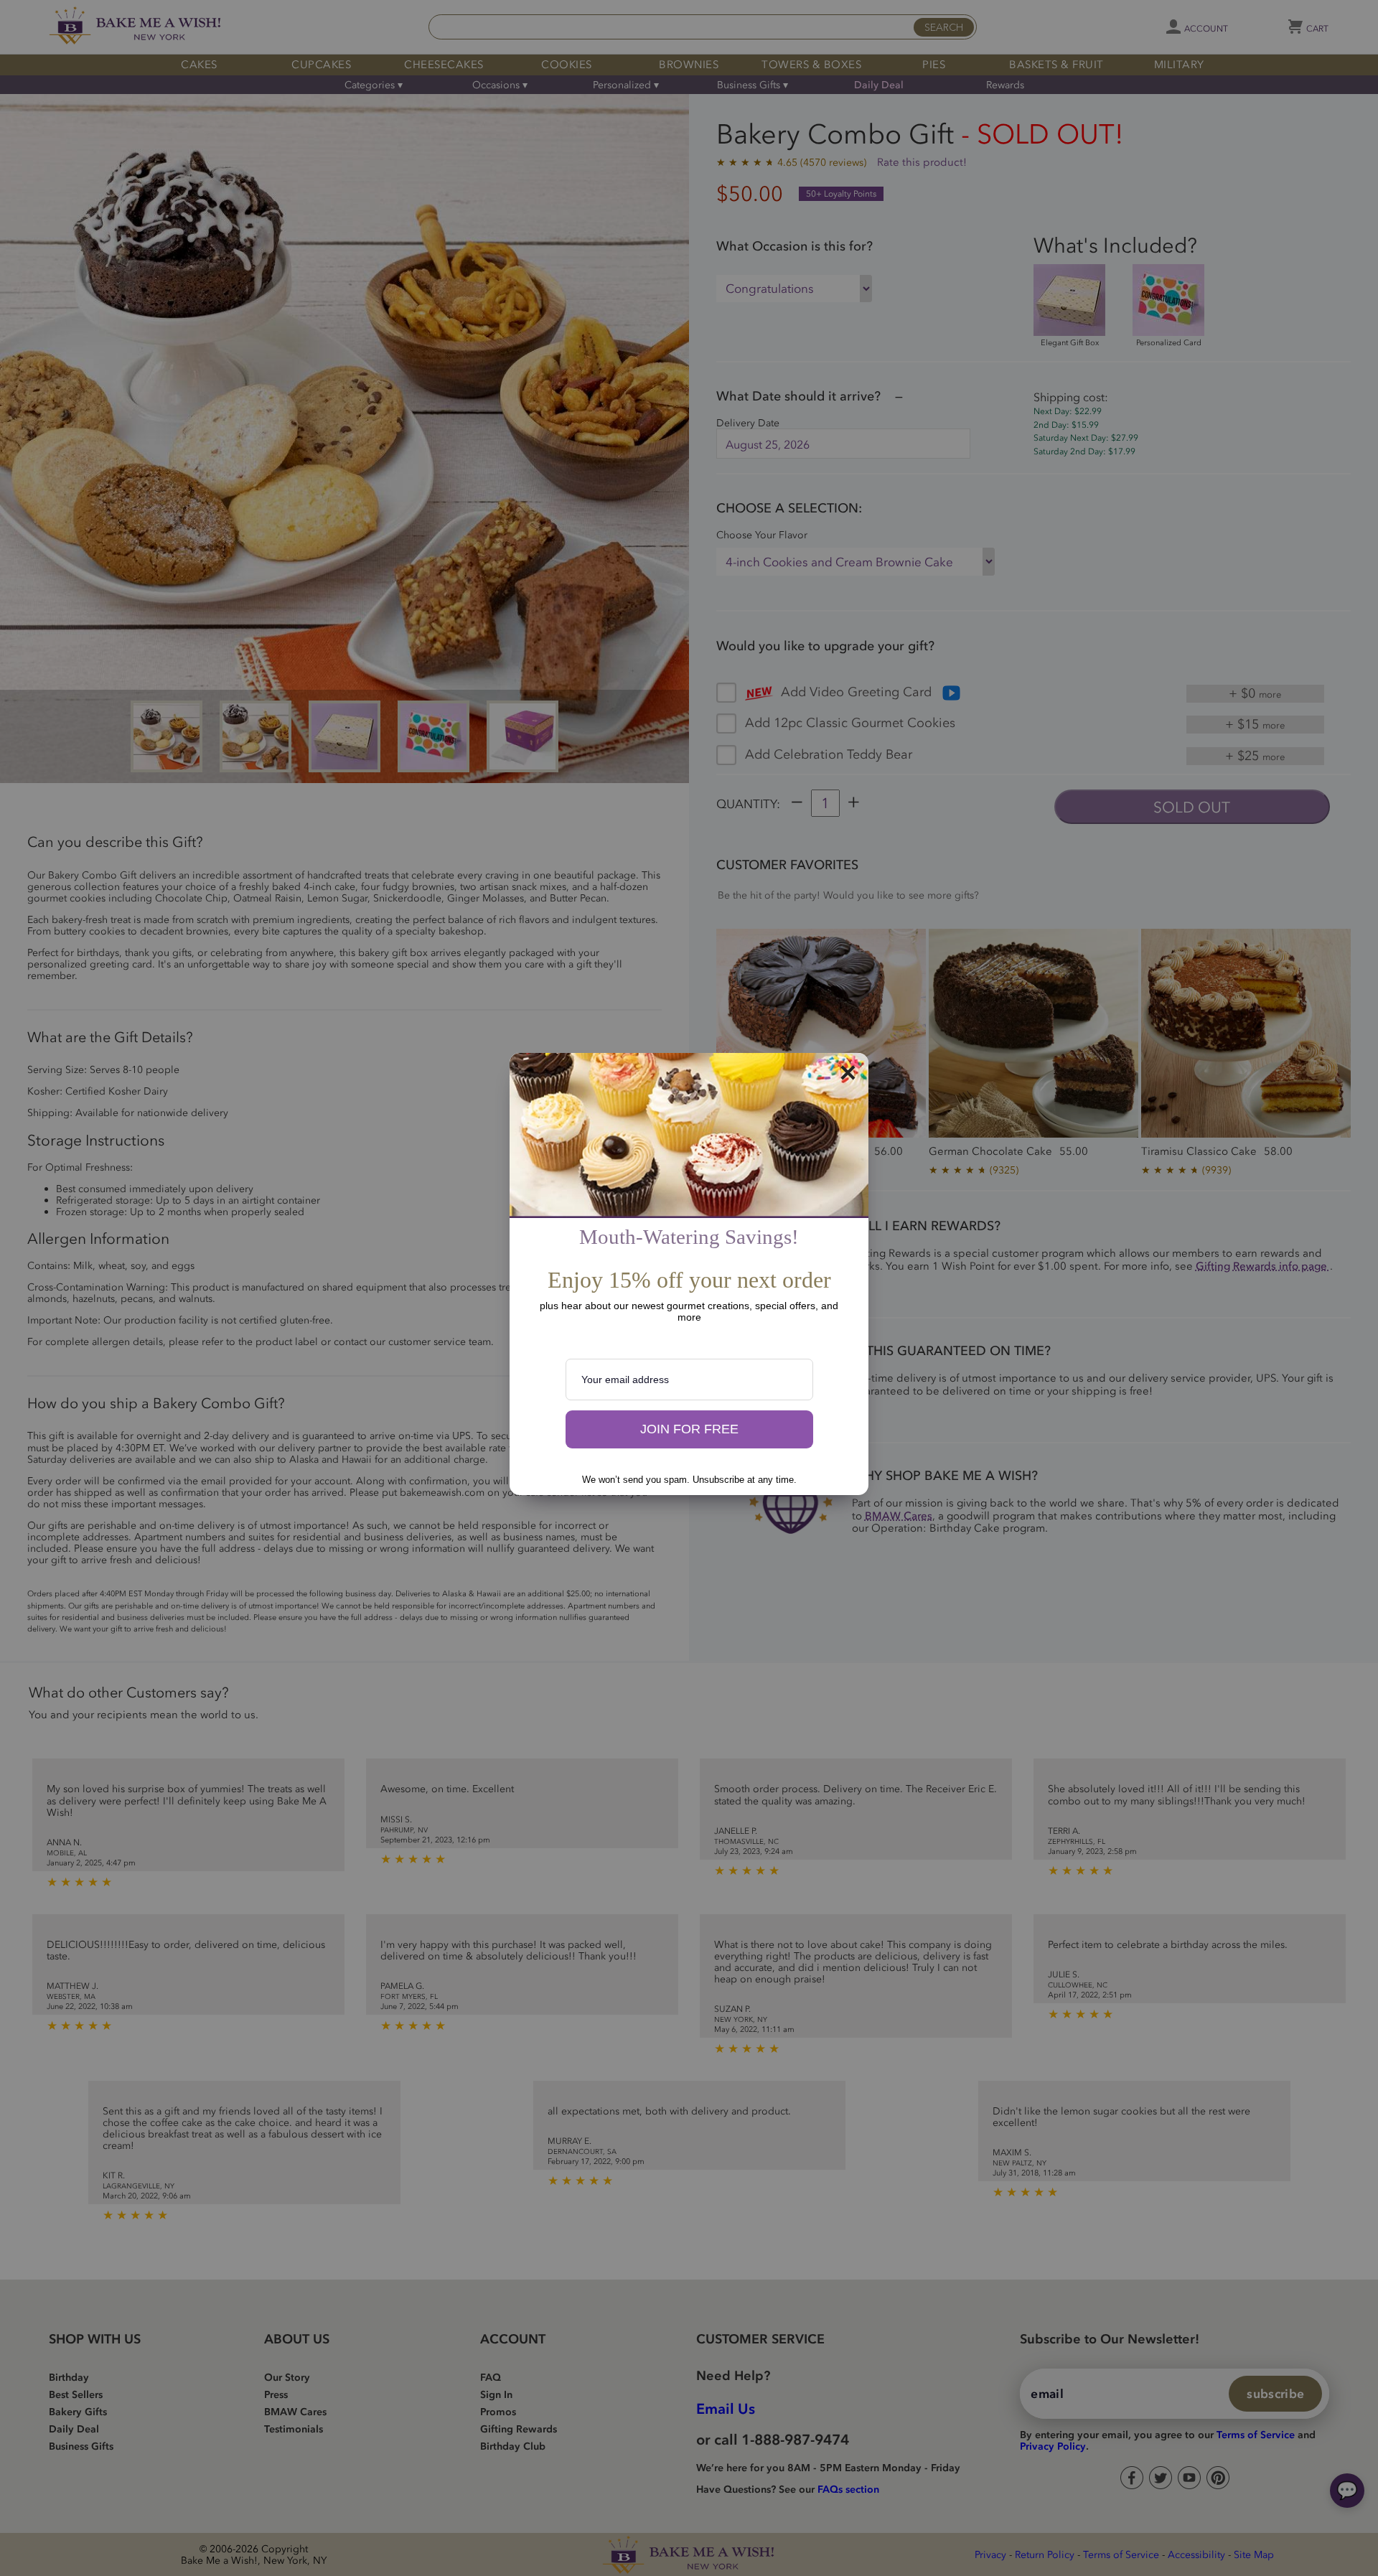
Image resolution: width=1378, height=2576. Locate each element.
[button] (689, 1430)
